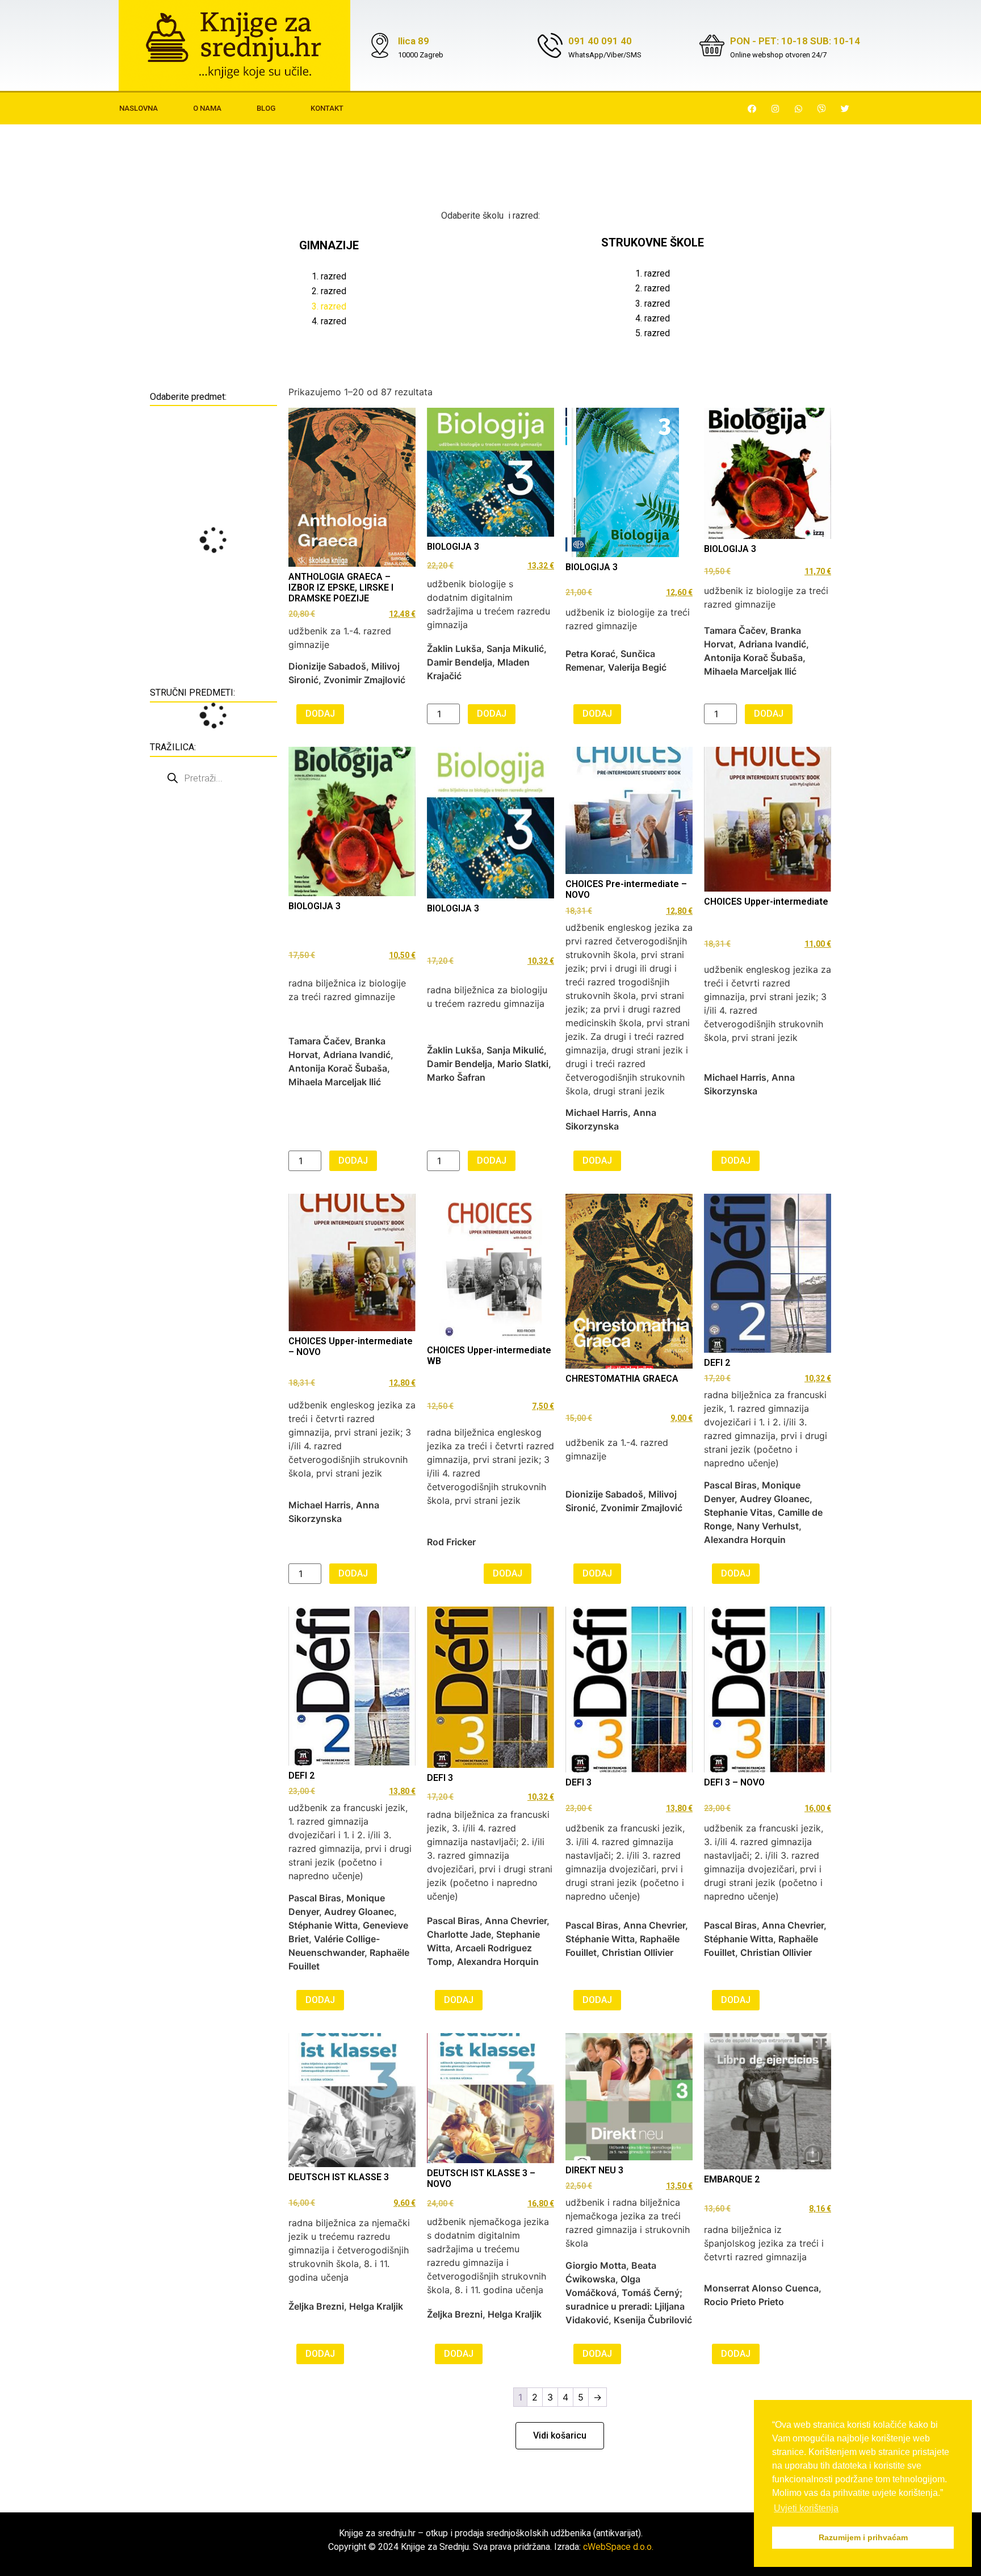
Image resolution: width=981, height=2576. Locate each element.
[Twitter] (845, 108)
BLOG (266, 108)
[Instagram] (775, 108)
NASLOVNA (139, 108)
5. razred (653, 333)
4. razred (329, 321)
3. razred (653, 304)
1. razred (329, 276)
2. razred (329, 291)
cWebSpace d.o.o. (618, 2547)
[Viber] (822, 108)
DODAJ (320, 714)
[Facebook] (752, 108)
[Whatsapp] (799, 108)
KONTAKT (327, 108)
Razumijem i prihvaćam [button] (863, 2537)
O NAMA (207, 108)
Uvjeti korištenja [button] (806, 2508)
